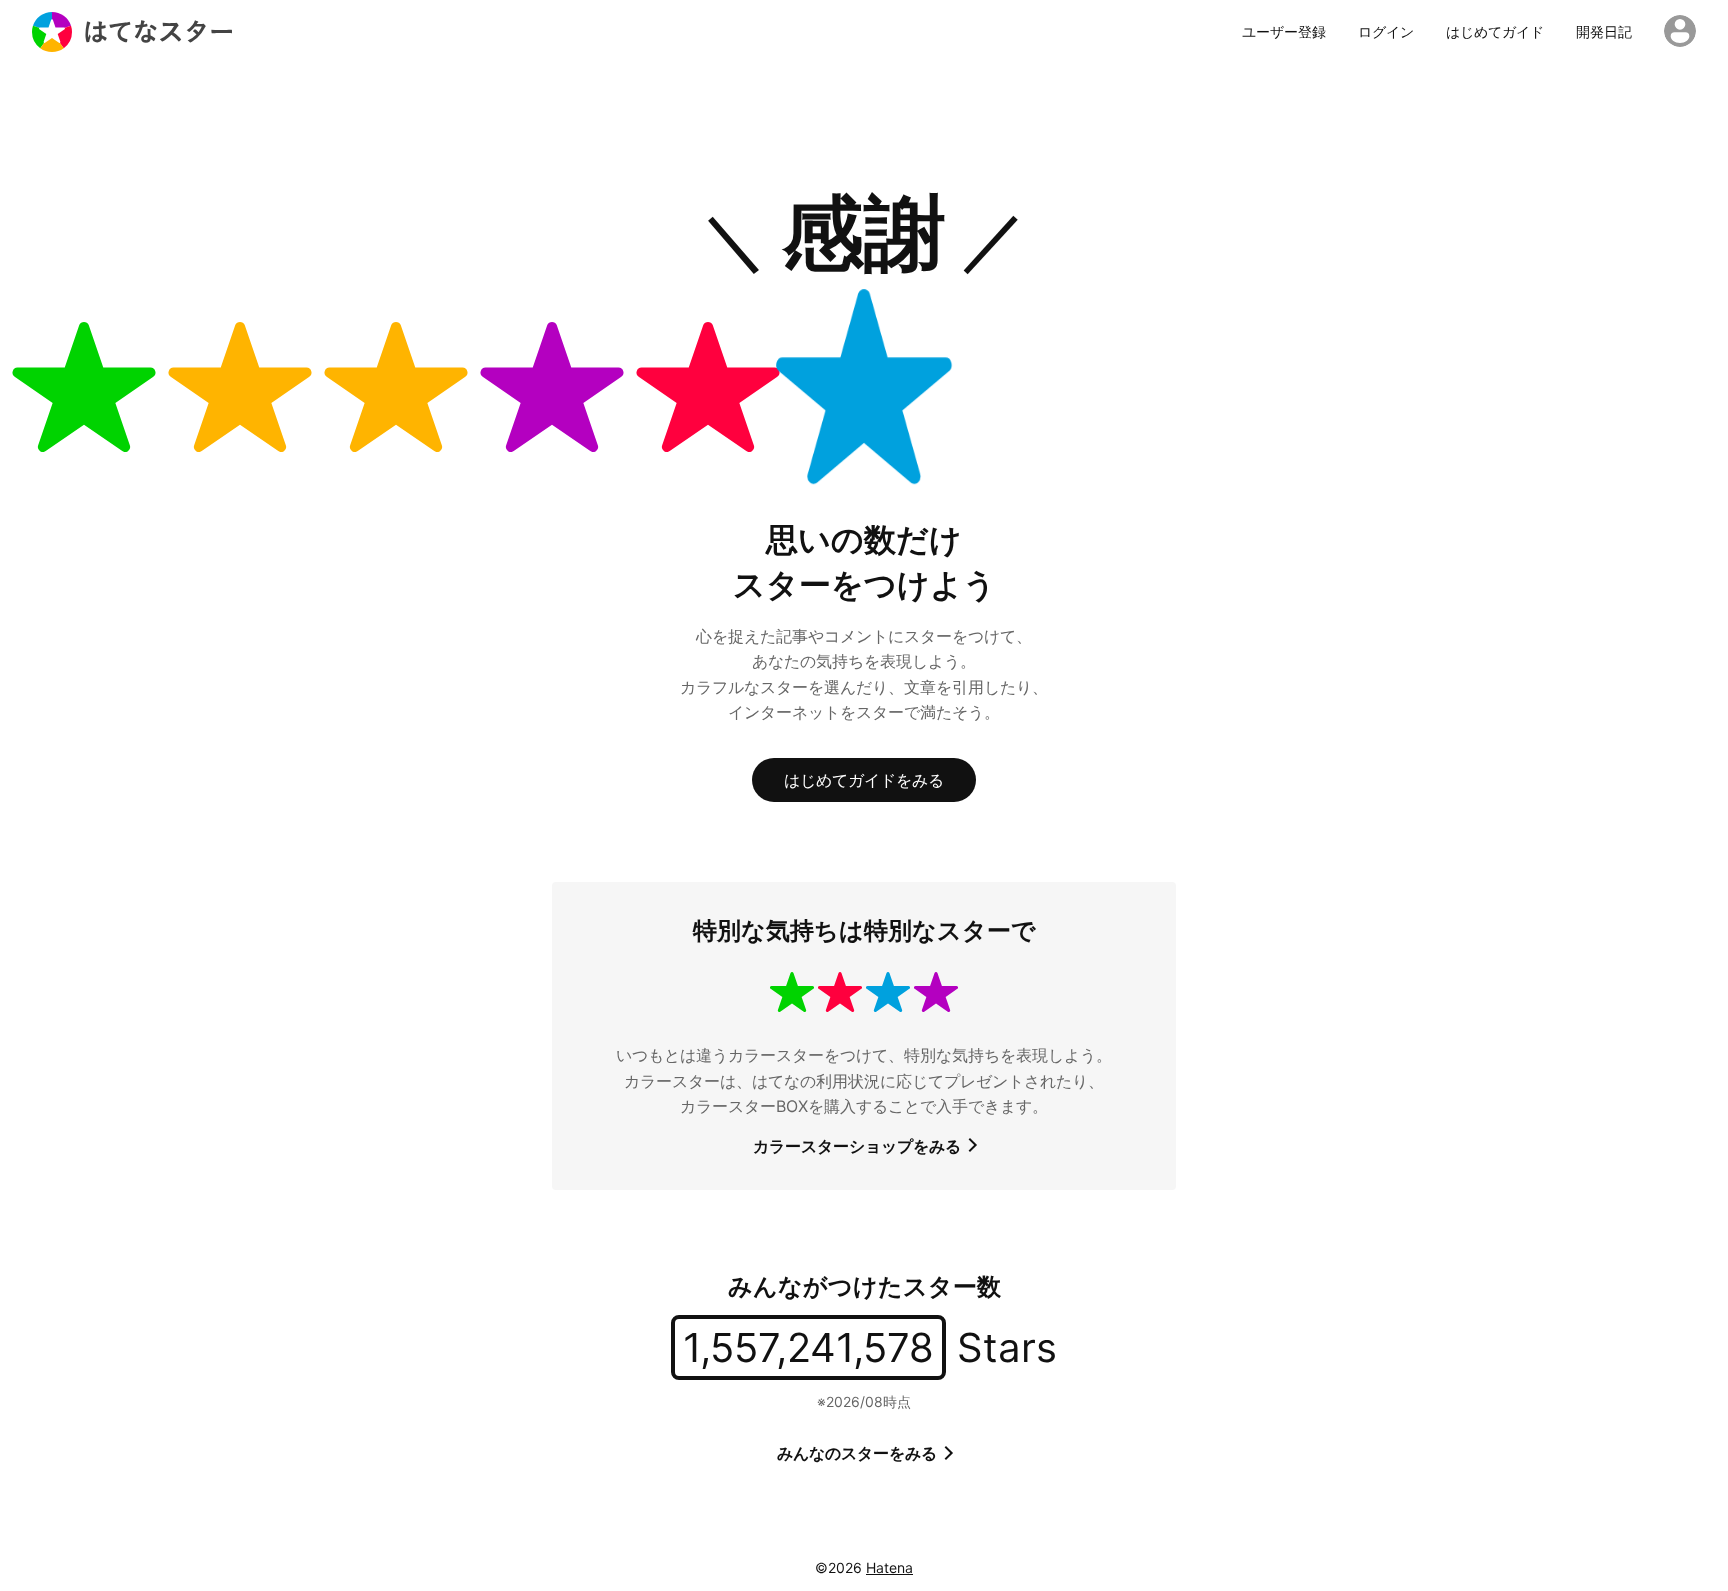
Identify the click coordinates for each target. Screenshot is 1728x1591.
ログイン (1386, 32)
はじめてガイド (1495, 32)
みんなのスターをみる (859, 1453)
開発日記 (1604, 32)
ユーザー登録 (1284, 32)
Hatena (889, 1567)
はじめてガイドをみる (864, 780)
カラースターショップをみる (859, 1146)
